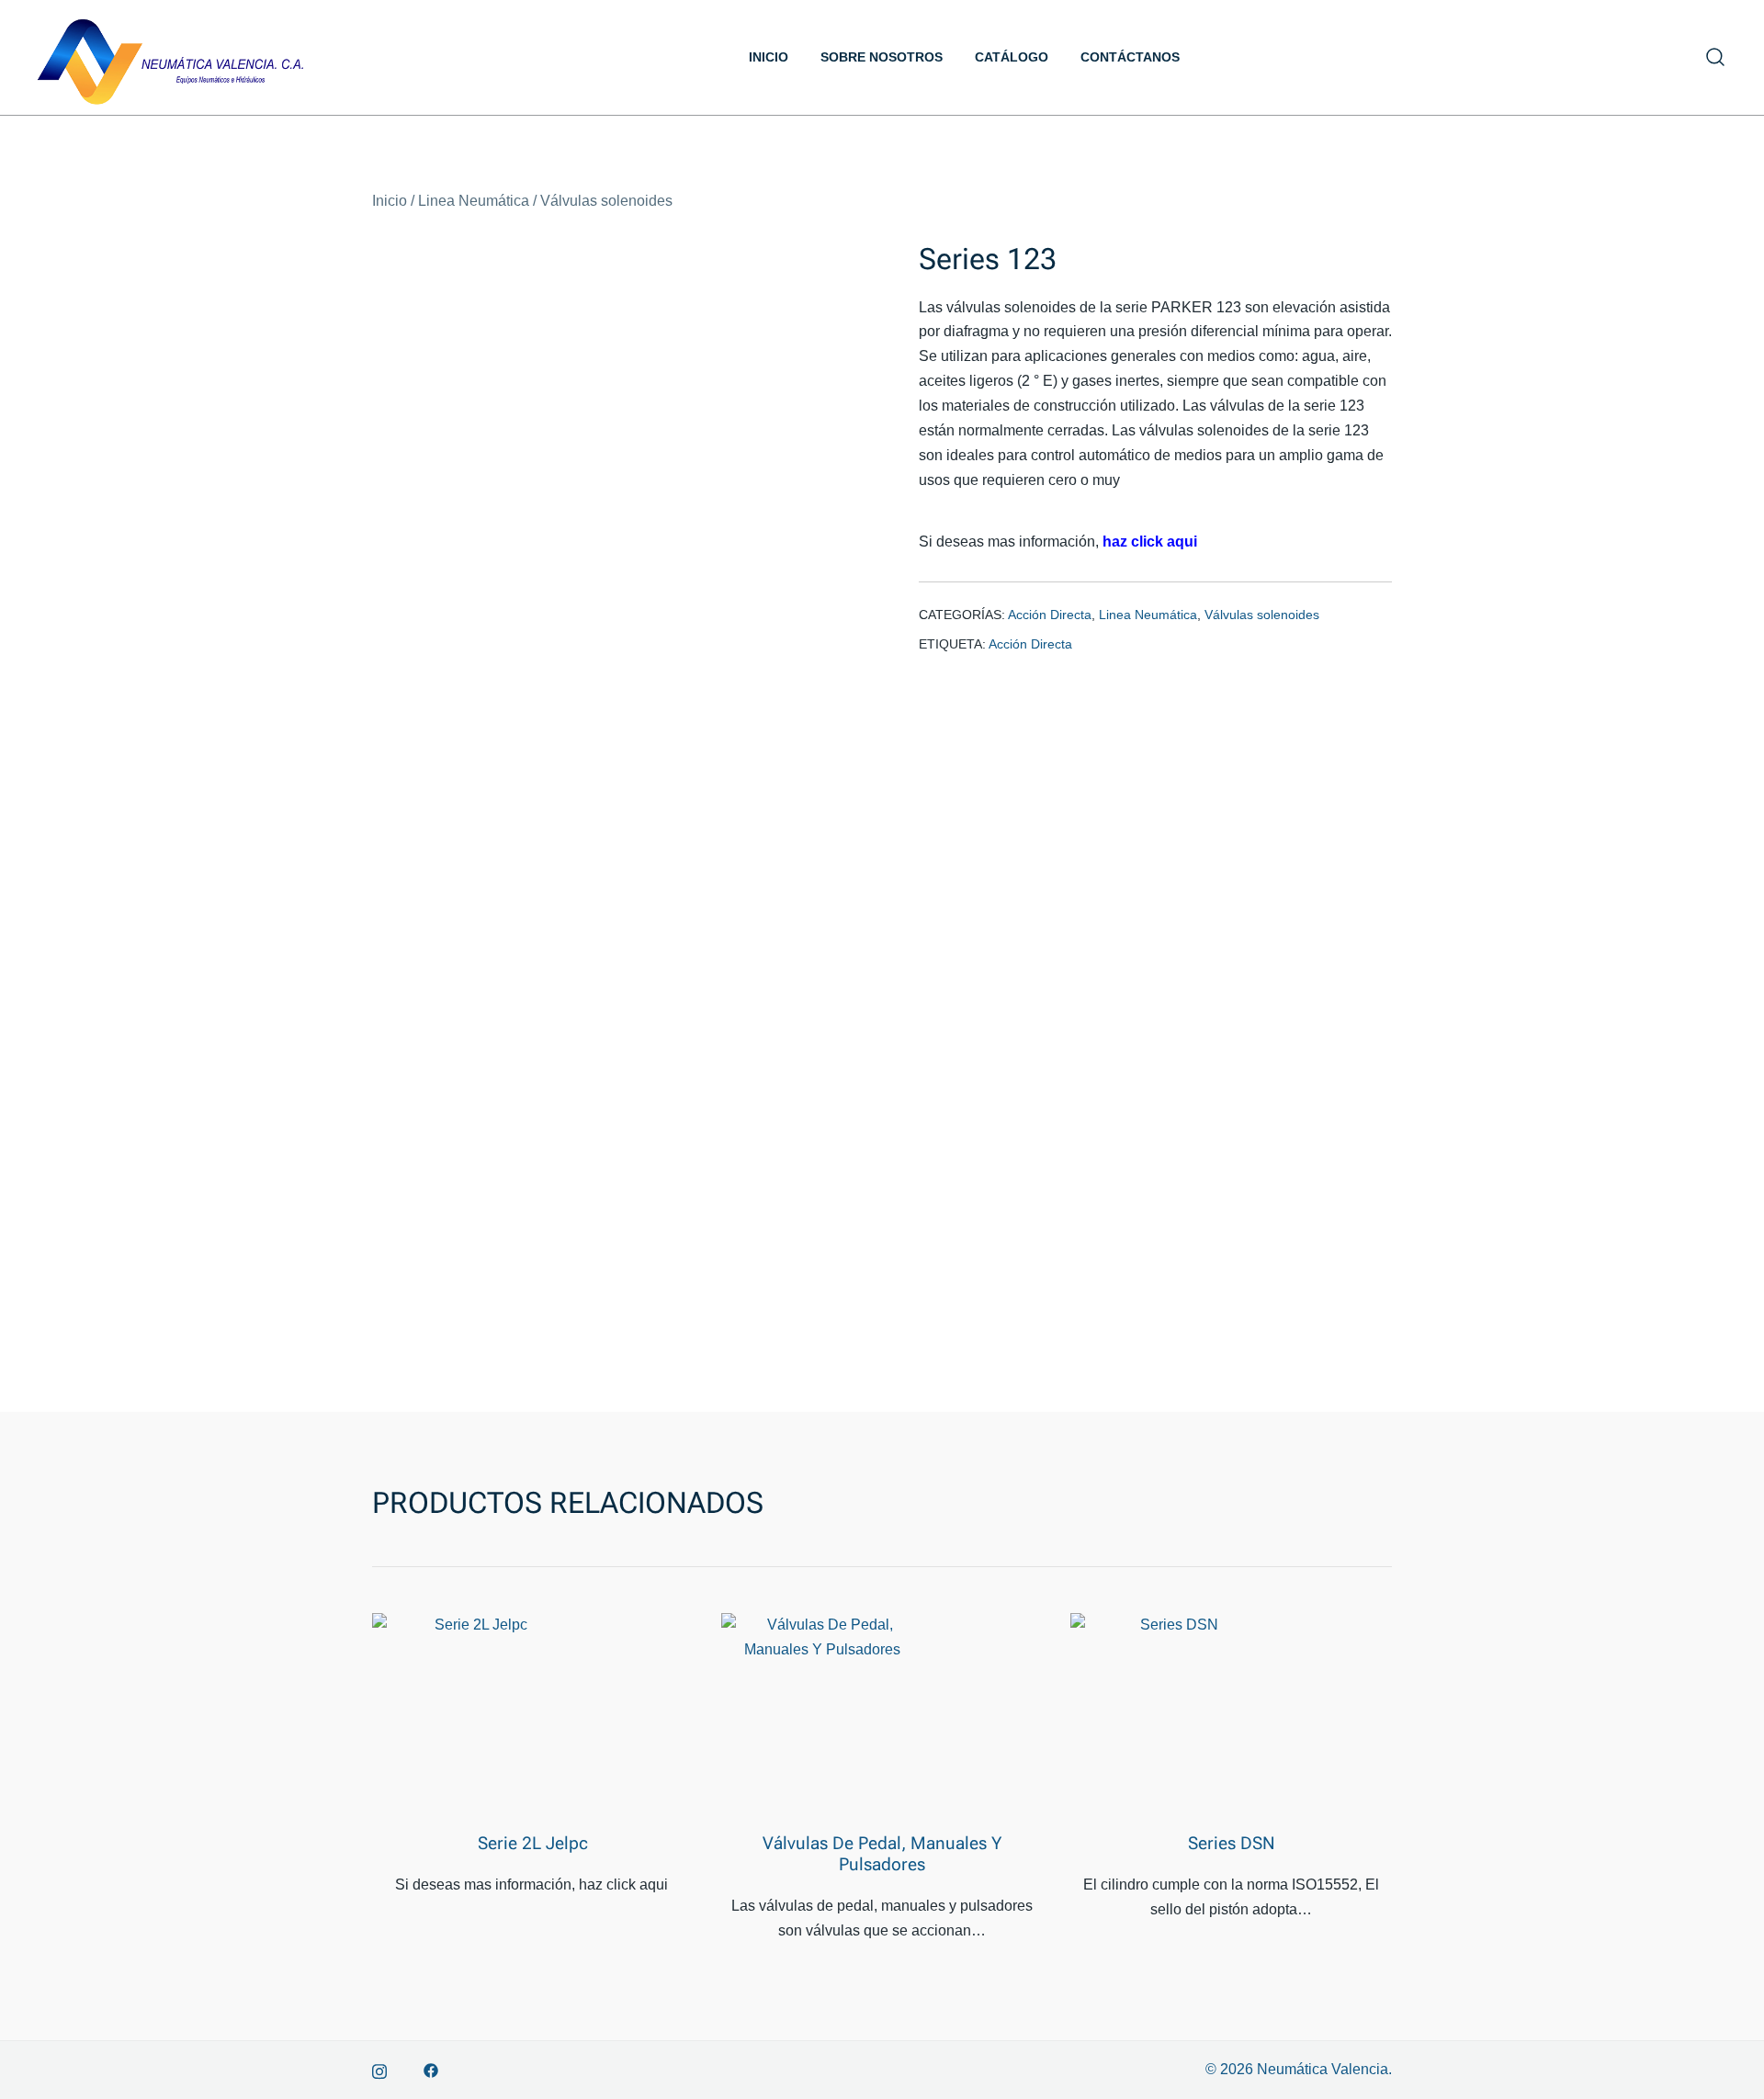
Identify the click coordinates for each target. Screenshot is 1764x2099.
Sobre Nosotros (882, 57)
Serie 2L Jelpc (533, 1843)
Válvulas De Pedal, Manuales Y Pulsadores (882, 1854)
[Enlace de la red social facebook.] (431, 2069)
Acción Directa (1050, 615)
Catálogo (1012, 57)
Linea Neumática (474, 201)
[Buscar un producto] (1716, 57)
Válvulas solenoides (606, 201)
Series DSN (1232, 1843)
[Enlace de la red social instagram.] (379, 2069)
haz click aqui (1150, 542)
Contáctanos (1130, 57)
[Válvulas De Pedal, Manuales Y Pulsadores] (822, 1714)
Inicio (769, 57)
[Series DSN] (1171, 1714)
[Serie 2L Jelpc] (473, 1714)
